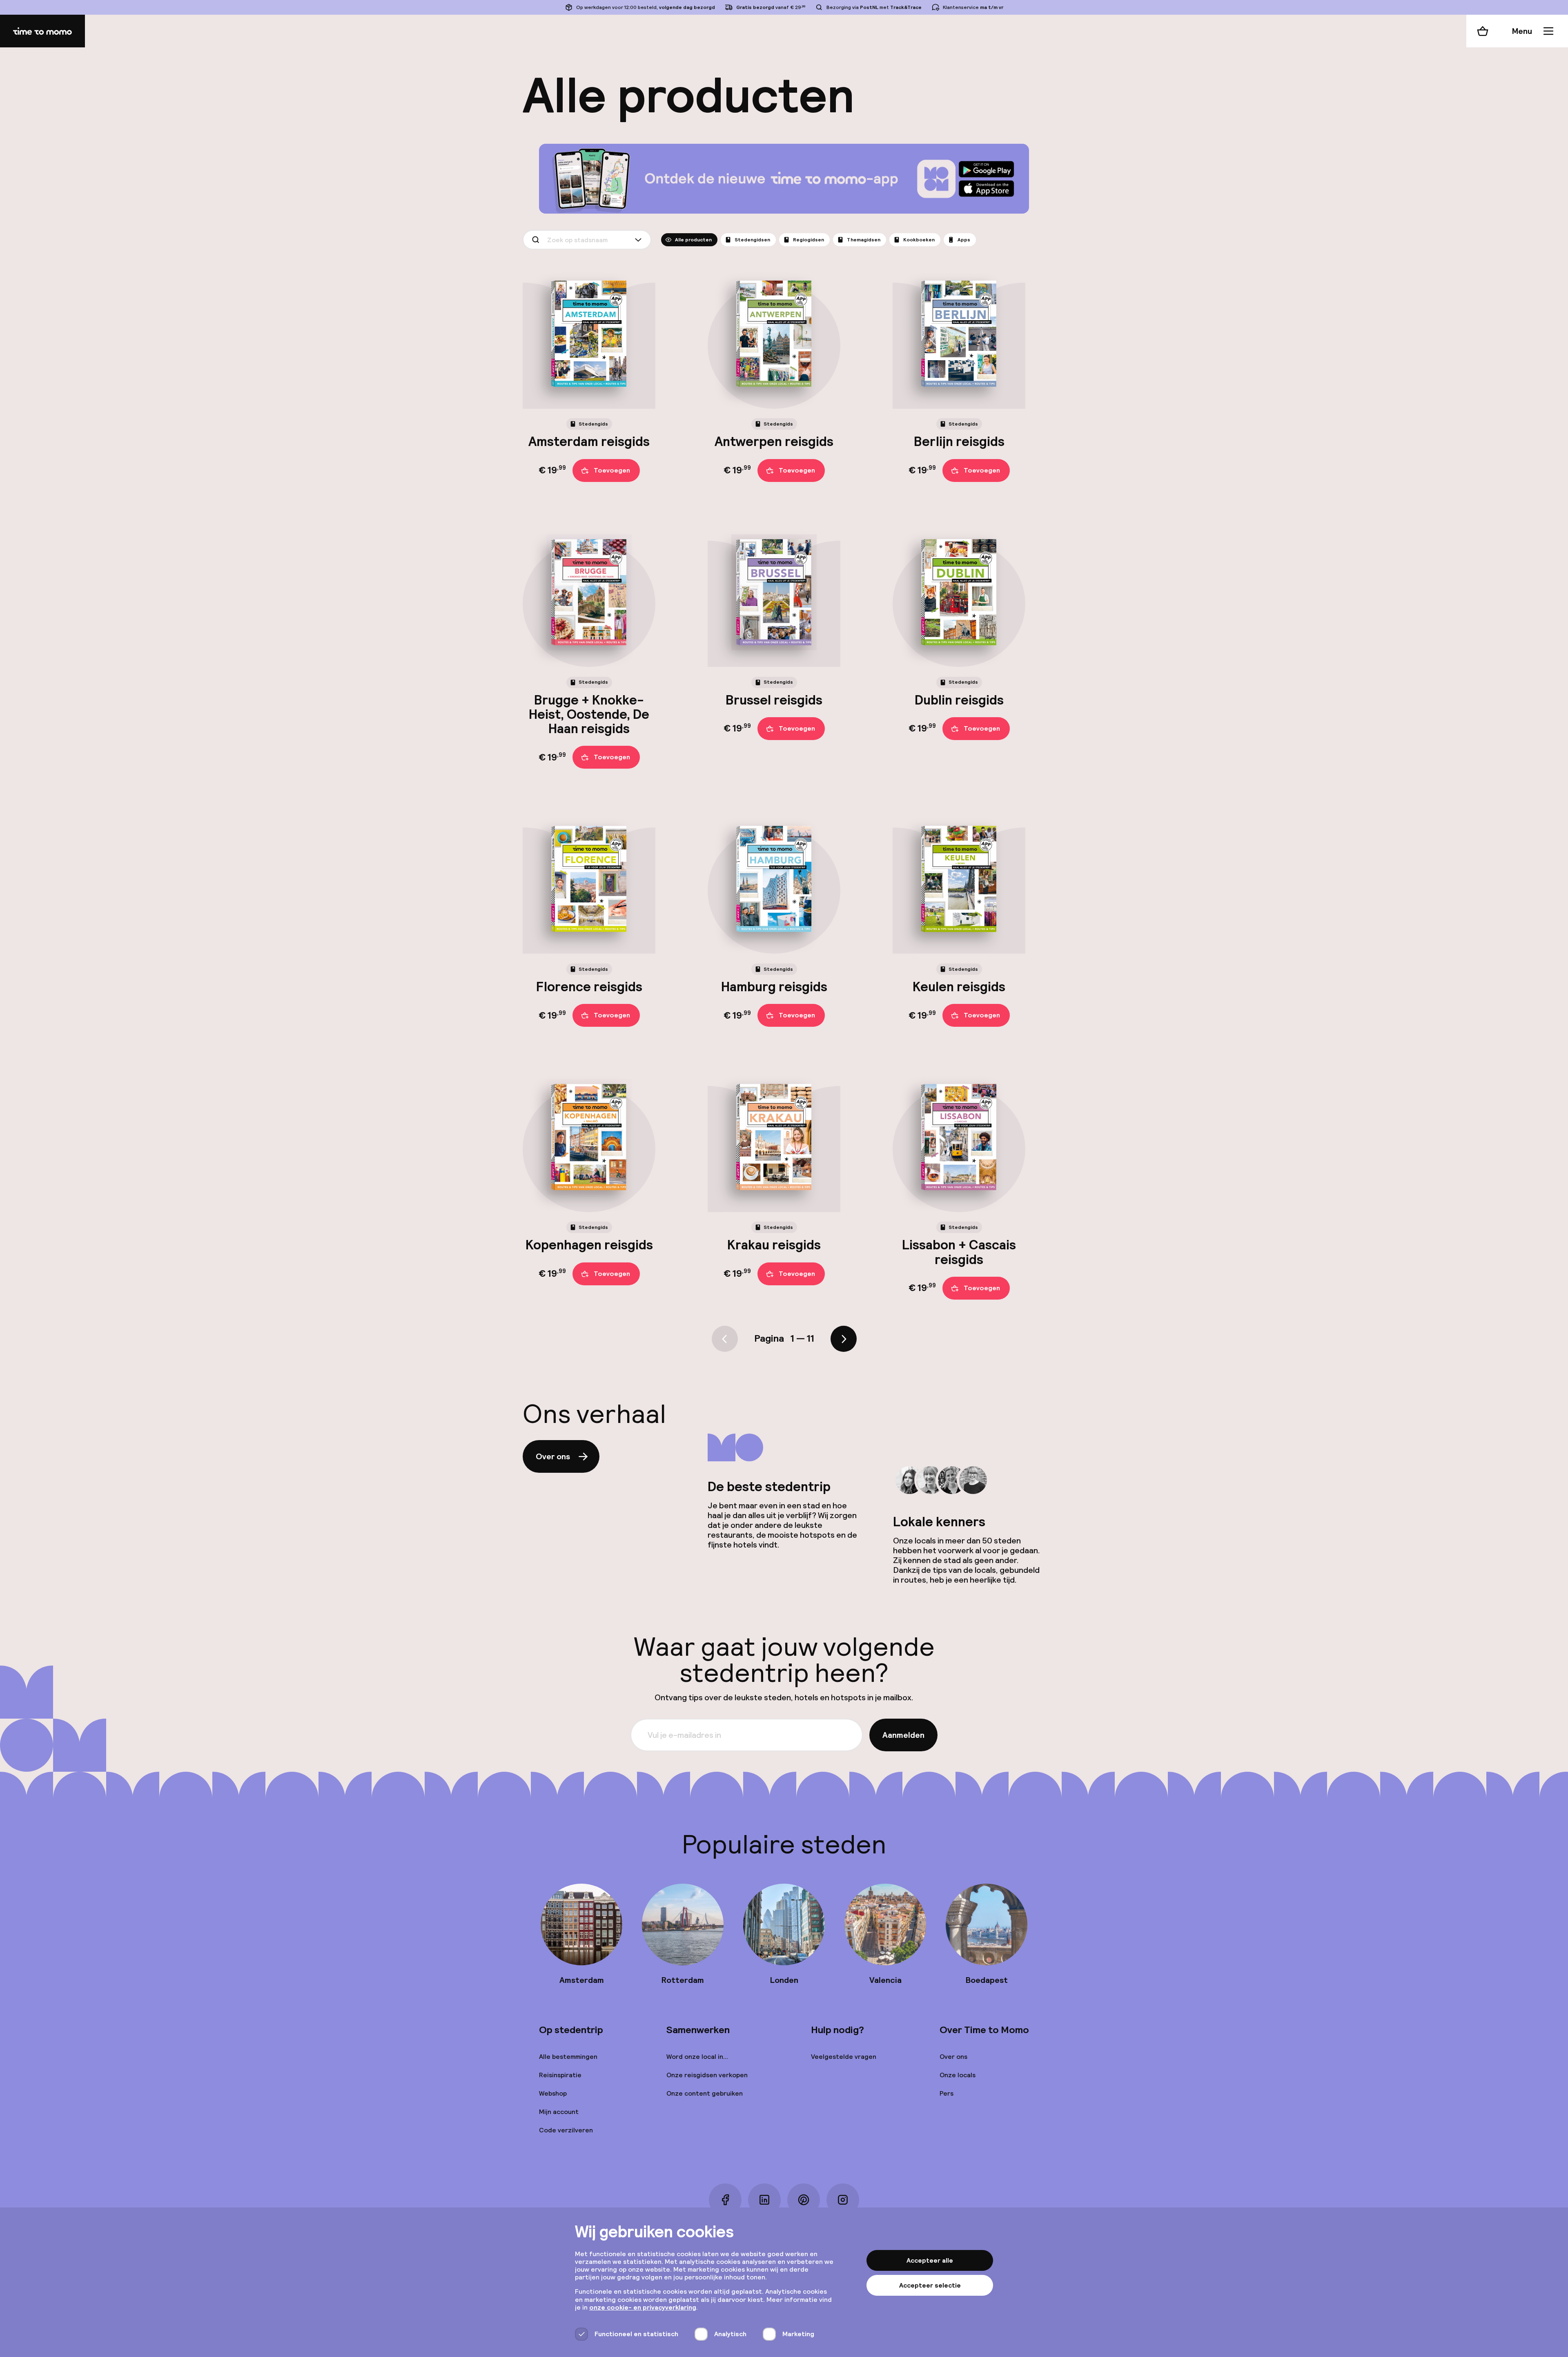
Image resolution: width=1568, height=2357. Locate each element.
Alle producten (693, 240)
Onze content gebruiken (705, 2093)
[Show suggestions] (640, 240)
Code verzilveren (566, 2130)
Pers (947, 2093)
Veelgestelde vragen (844, 2057)
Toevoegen (612, 470)
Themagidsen (864, 240)
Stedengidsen (752, 240)
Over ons (553, 1456)
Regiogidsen (808, 240)
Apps (964, 240)
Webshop (553, 2093)
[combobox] (587, 240)
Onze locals (958, 2075)
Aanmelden (903, 1735)
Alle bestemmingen (568, 2057)
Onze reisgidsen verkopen (707, 2075)
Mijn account (559, 2112)
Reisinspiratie (560, 2075)
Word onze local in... (697, 2057)
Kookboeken (919, 240)
